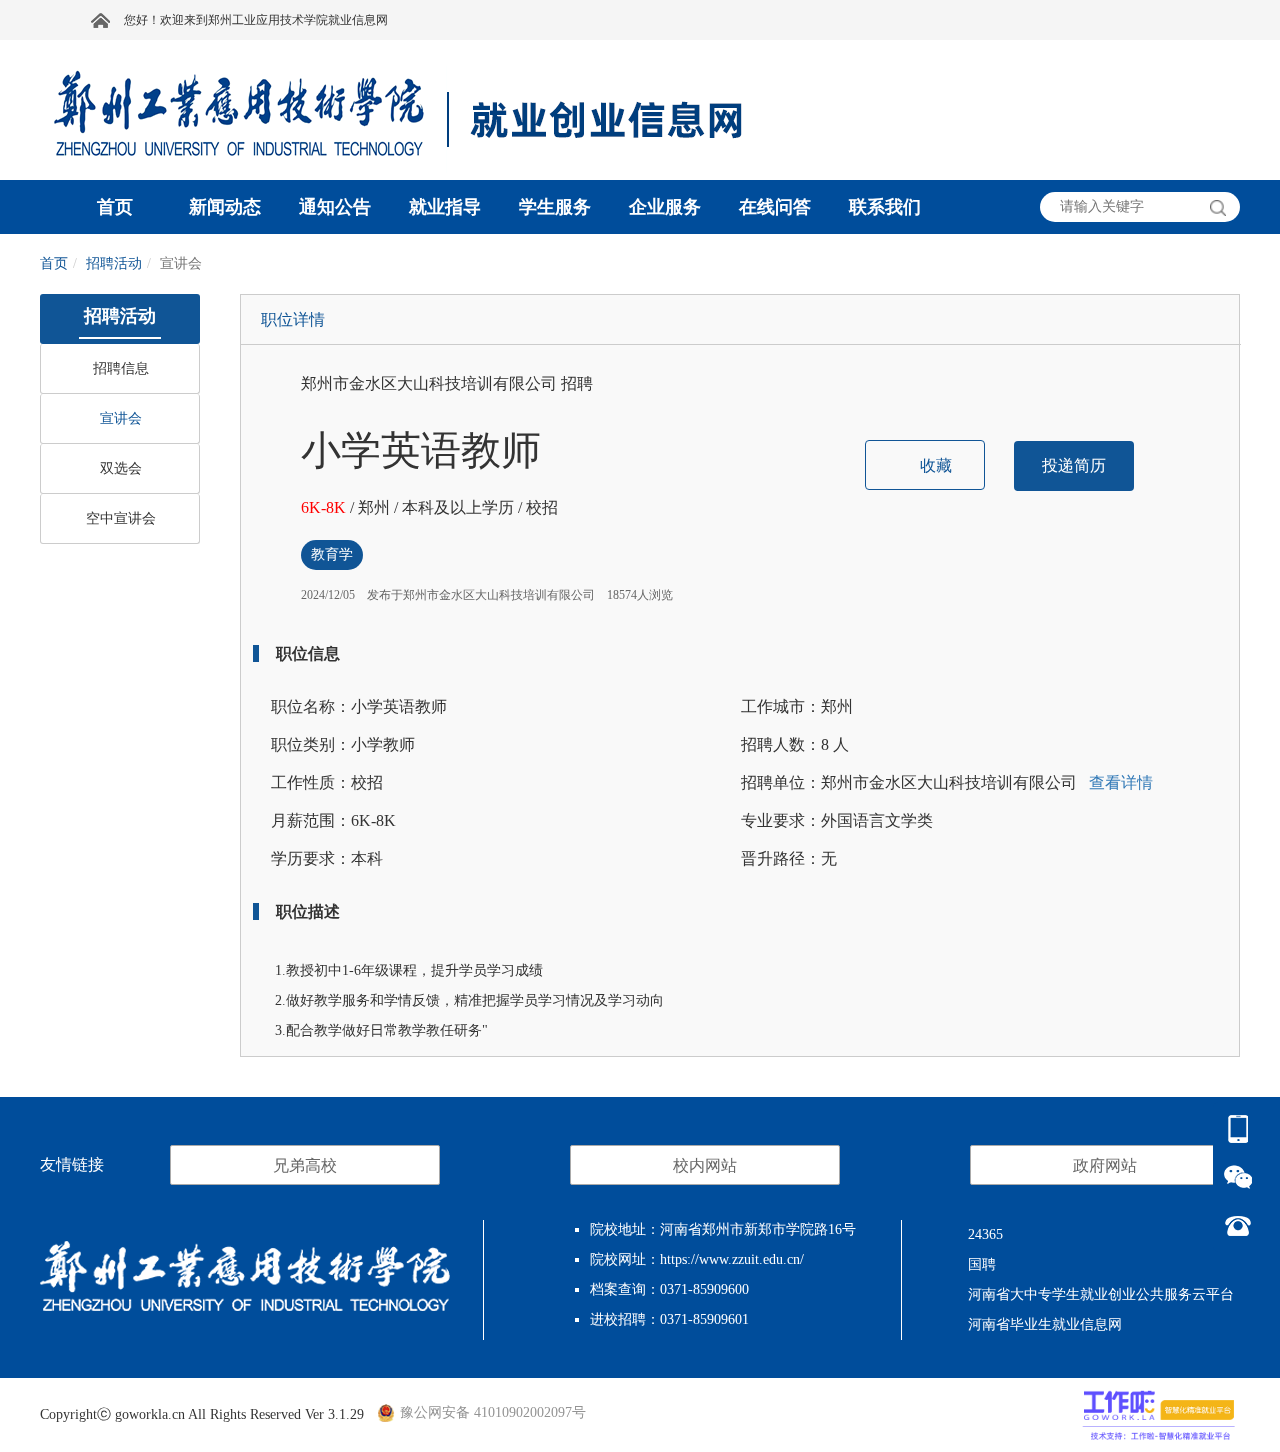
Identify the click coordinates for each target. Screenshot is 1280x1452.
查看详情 (1119, 782)
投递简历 (1074, 465)
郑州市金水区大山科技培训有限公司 (431, 383)
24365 (985, 1234)
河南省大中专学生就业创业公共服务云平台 (1101, 1294)
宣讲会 (121, 418)
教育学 (332, 554)
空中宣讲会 (121, 518)
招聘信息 (121, 368)
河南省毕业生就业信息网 (1045, 1324)
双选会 (121, 468)
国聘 (982, 1264)
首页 (54, 263)
